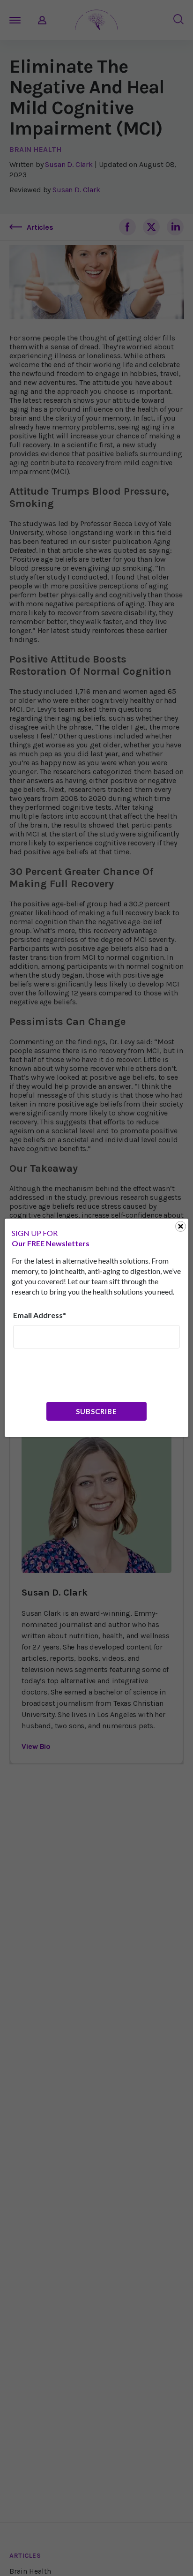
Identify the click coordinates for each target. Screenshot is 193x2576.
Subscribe (96, 1411)
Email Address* (40, 1315)
